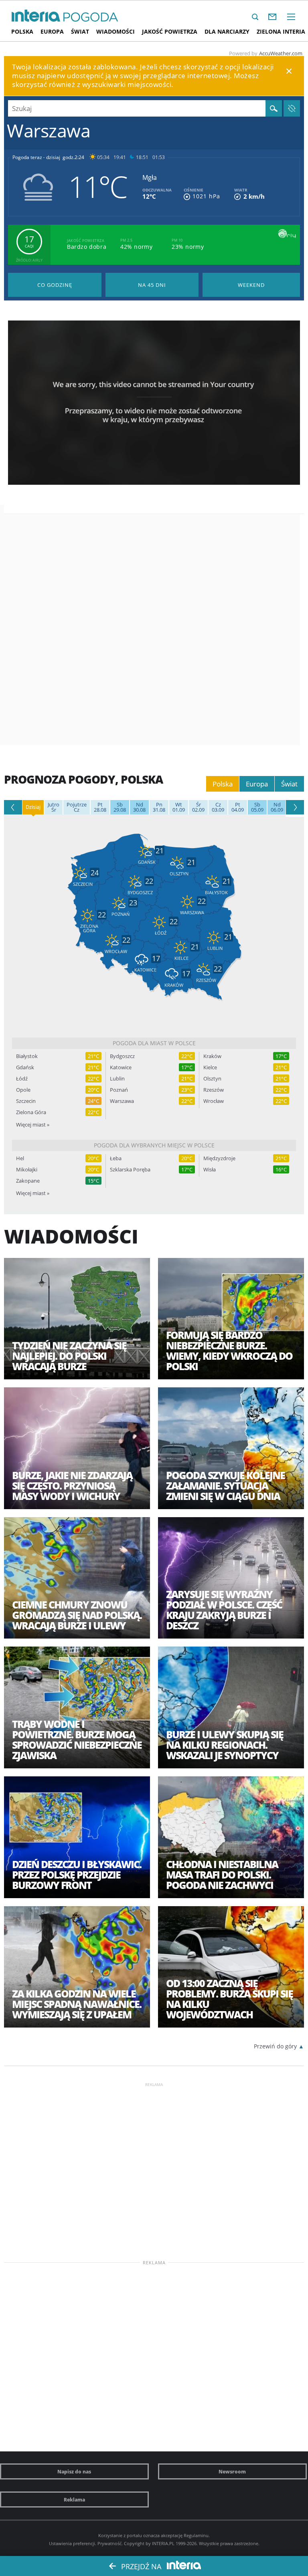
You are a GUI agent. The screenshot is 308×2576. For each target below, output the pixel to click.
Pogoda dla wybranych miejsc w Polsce (154, 1145)
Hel (20, 1158)
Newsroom (232, 2471)
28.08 (100, 807)
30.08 (139, 807)
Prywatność (109, 2543)
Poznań (119, 1090)
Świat (80, 31)
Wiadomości (115, 31)
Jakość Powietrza (170, 31)
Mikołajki (27, 1170)
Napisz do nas (74, 2471)
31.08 (159, 807)
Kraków (212, 1056)
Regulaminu (196, 2535)
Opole (23, 1090)
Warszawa (122, 1101)
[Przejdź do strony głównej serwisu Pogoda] (91, 17)
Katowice (121, 1067)
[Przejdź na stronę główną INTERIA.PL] (36, 16)
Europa (52, 31)
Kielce (210, 1067)
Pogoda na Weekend (251, 285)
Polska (22, 31)
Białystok (27, 1056)
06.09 (277, 807)
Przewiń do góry (275, 2046)
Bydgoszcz (122, 1056)
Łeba (116, 1158)
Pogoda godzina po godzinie (55, 285)
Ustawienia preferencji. (73, 2543)
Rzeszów (214, 1090)
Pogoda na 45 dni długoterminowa (152, 285)
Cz (77, 807)
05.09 (257, 807)
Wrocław (214, 1101)
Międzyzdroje (219, 1158)
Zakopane (28, 1181)
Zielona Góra (31, 1112)
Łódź (22, 1079)
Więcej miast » (33, 1125)
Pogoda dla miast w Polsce (154, 1043)
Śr (54, 807)
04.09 (238, 807)
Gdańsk (25, 1067)
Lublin (117, 1079)
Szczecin (26, 1101)
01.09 (179, 807)
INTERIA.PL (163, 2543)
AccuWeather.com (281, 53)
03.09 (218, 807)
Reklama (74, 2499)
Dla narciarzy (227, 31)
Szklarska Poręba (130, 1170)
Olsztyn (212, 1079)
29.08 (120, 807)
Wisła (210, 1170)
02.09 (198, 807)
